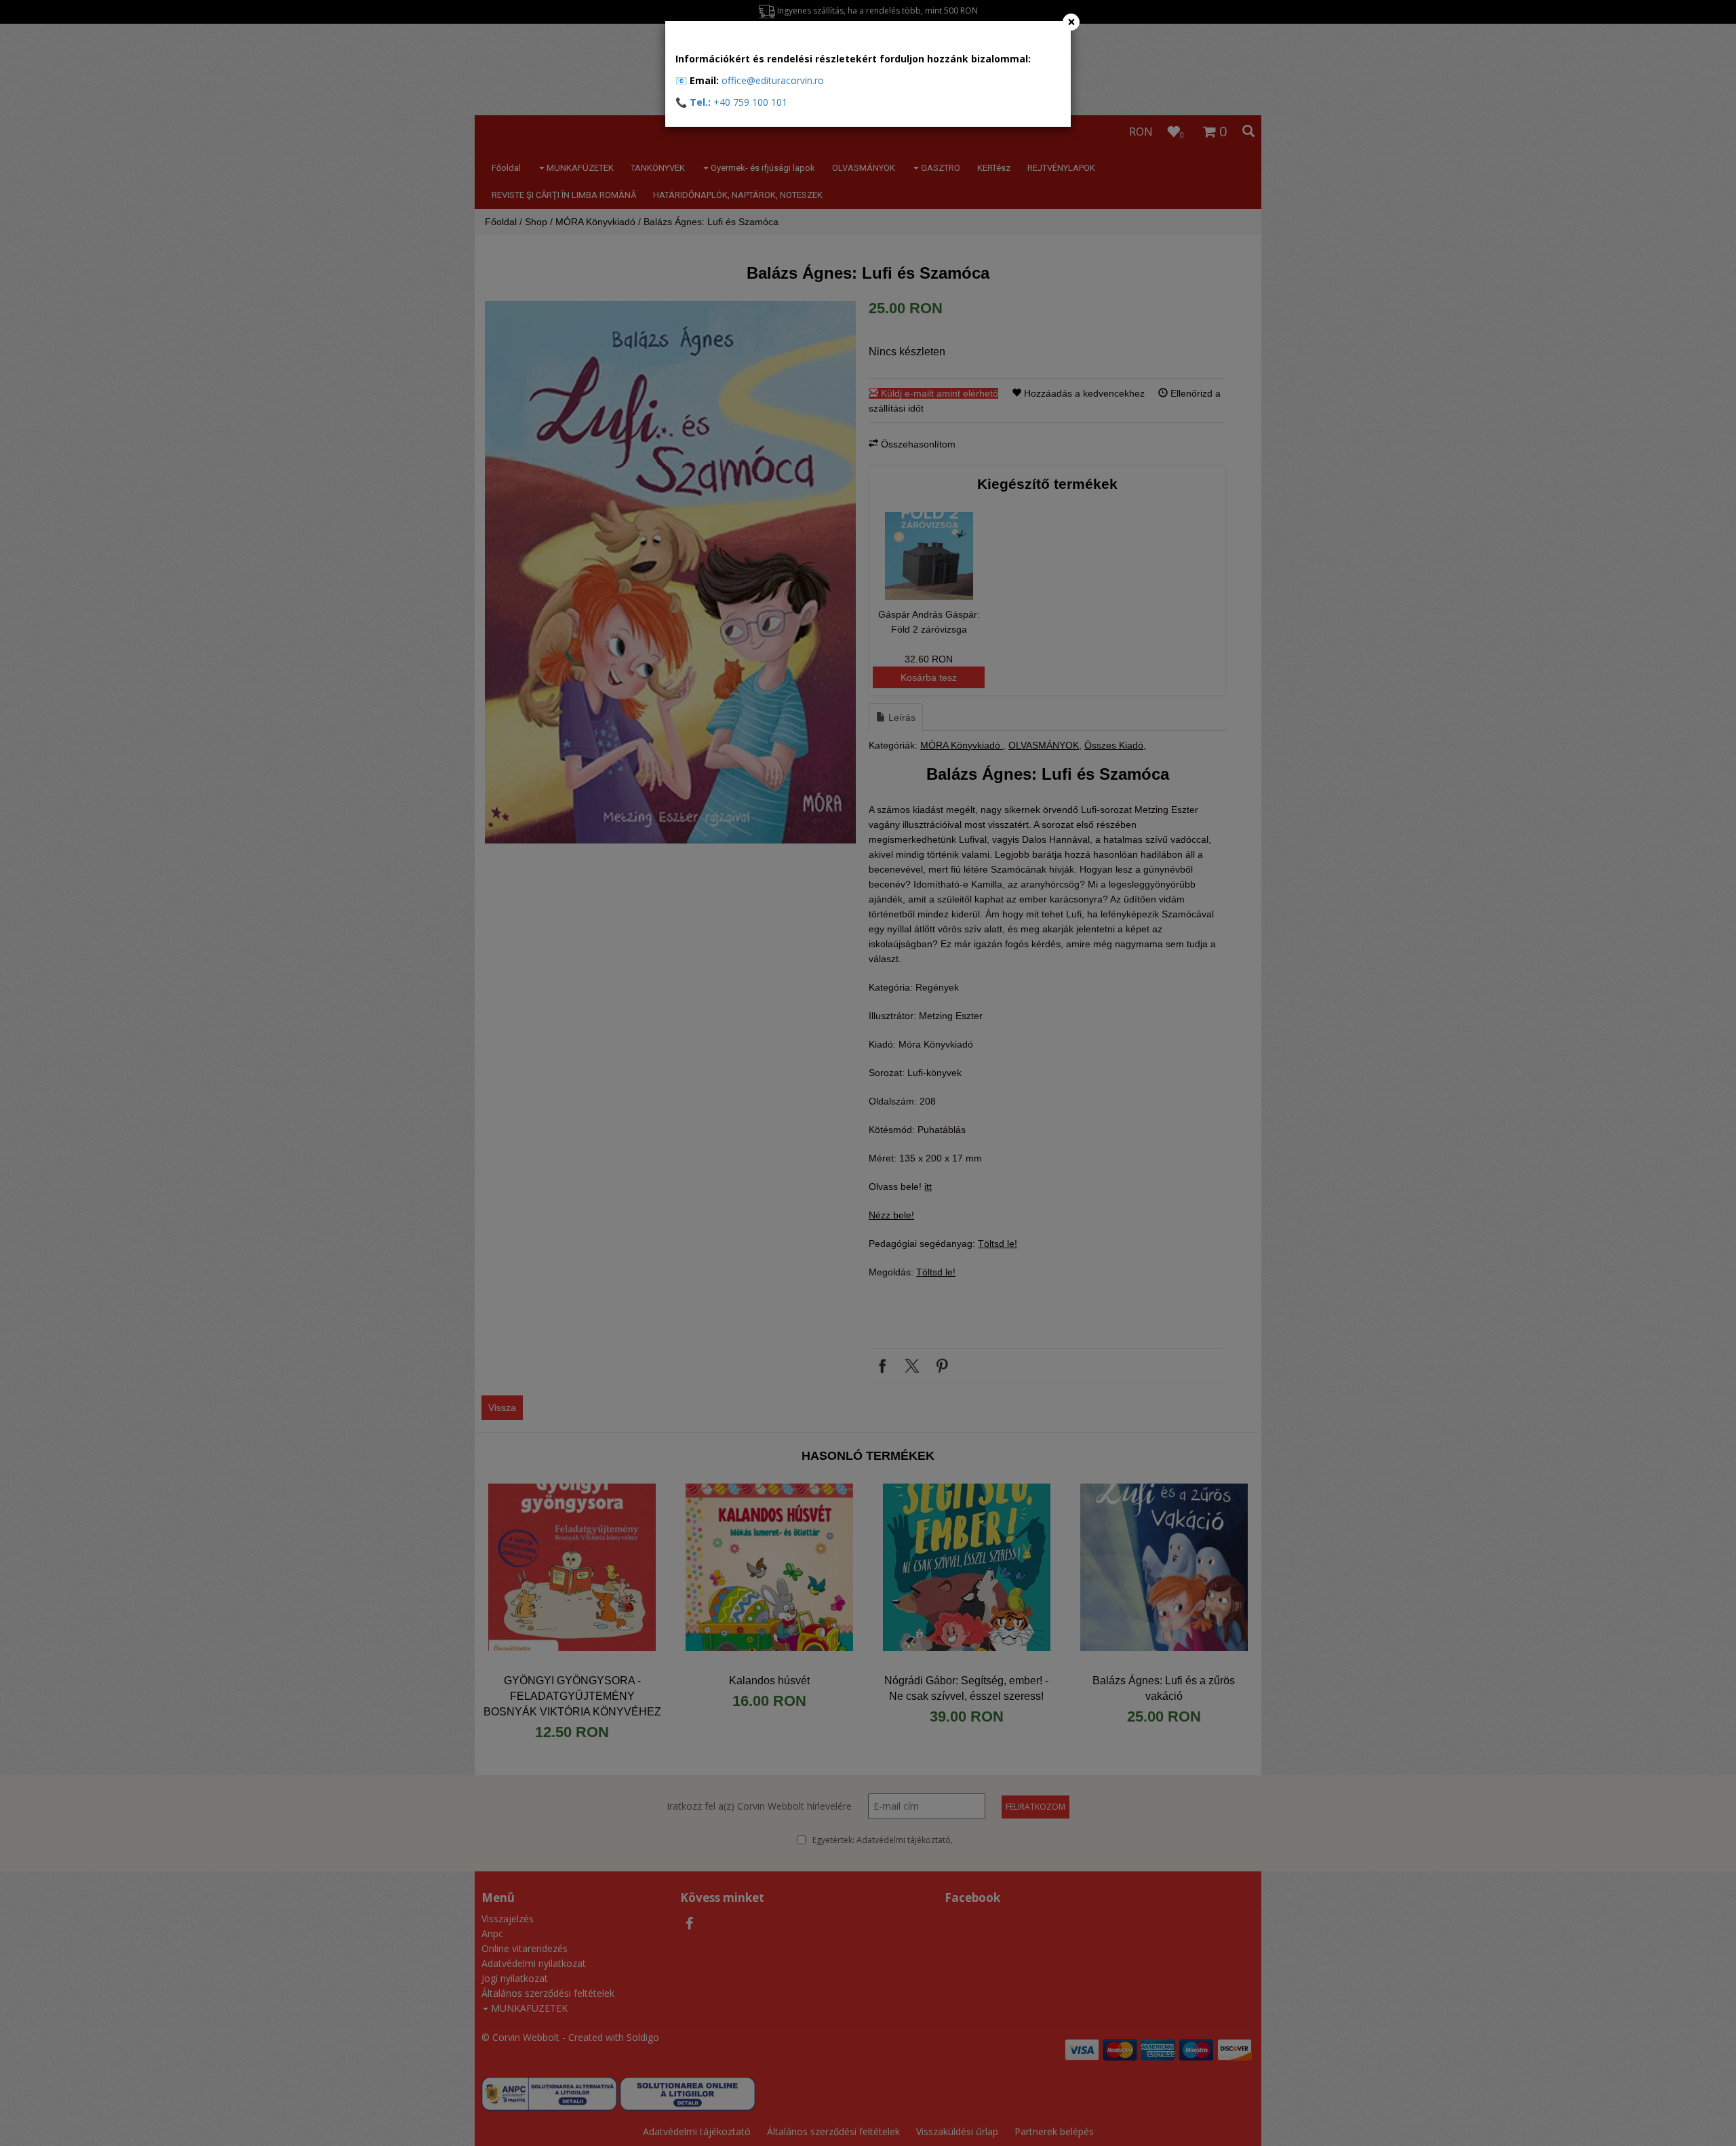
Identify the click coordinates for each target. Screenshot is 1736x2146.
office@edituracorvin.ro (773, 80)
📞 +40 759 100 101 (731, 102)
